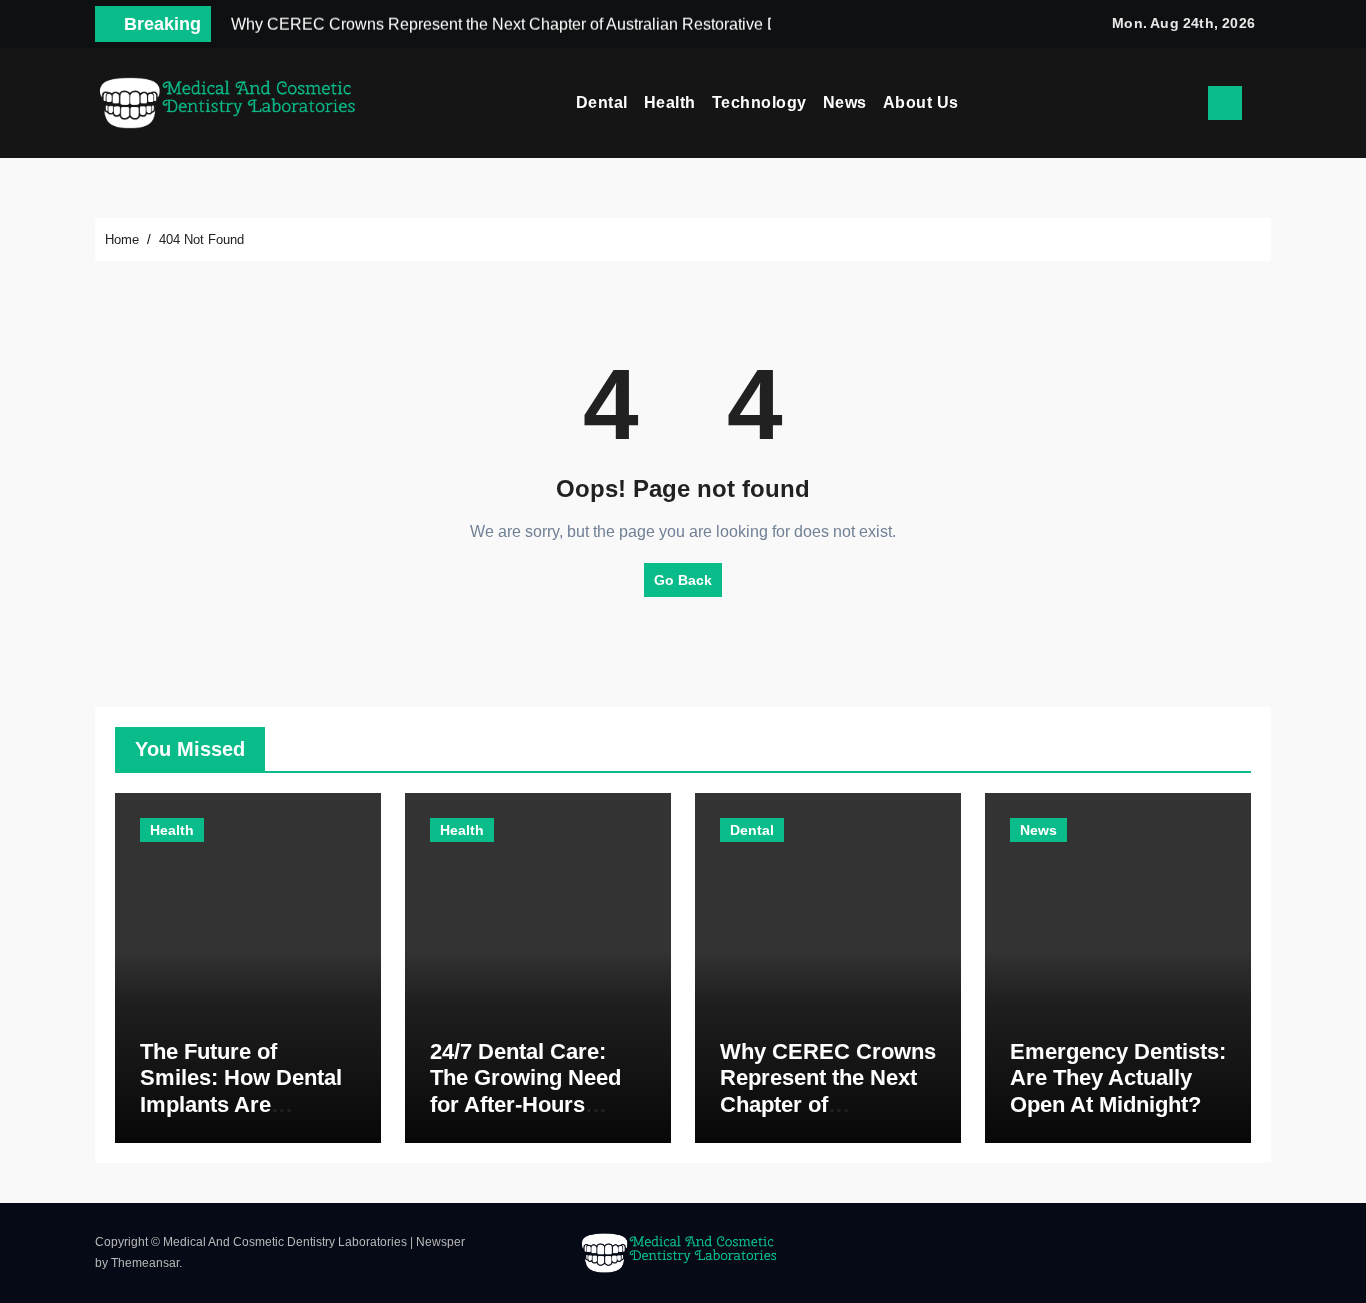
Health (670, 102)
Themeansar (145, 1263)
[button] (1264, 103)
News (845, 102)
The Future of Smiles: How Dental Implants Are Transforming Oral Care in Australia (241, 1104)
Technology (759, 102)
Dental (602, 102)
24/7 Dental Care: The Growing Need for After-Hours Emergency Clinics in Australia (527, 1104)
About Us (921, 102)
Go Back (683, 580)
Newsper (440, 1242)
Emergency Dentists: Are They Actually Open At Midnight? (1118, 1078)
